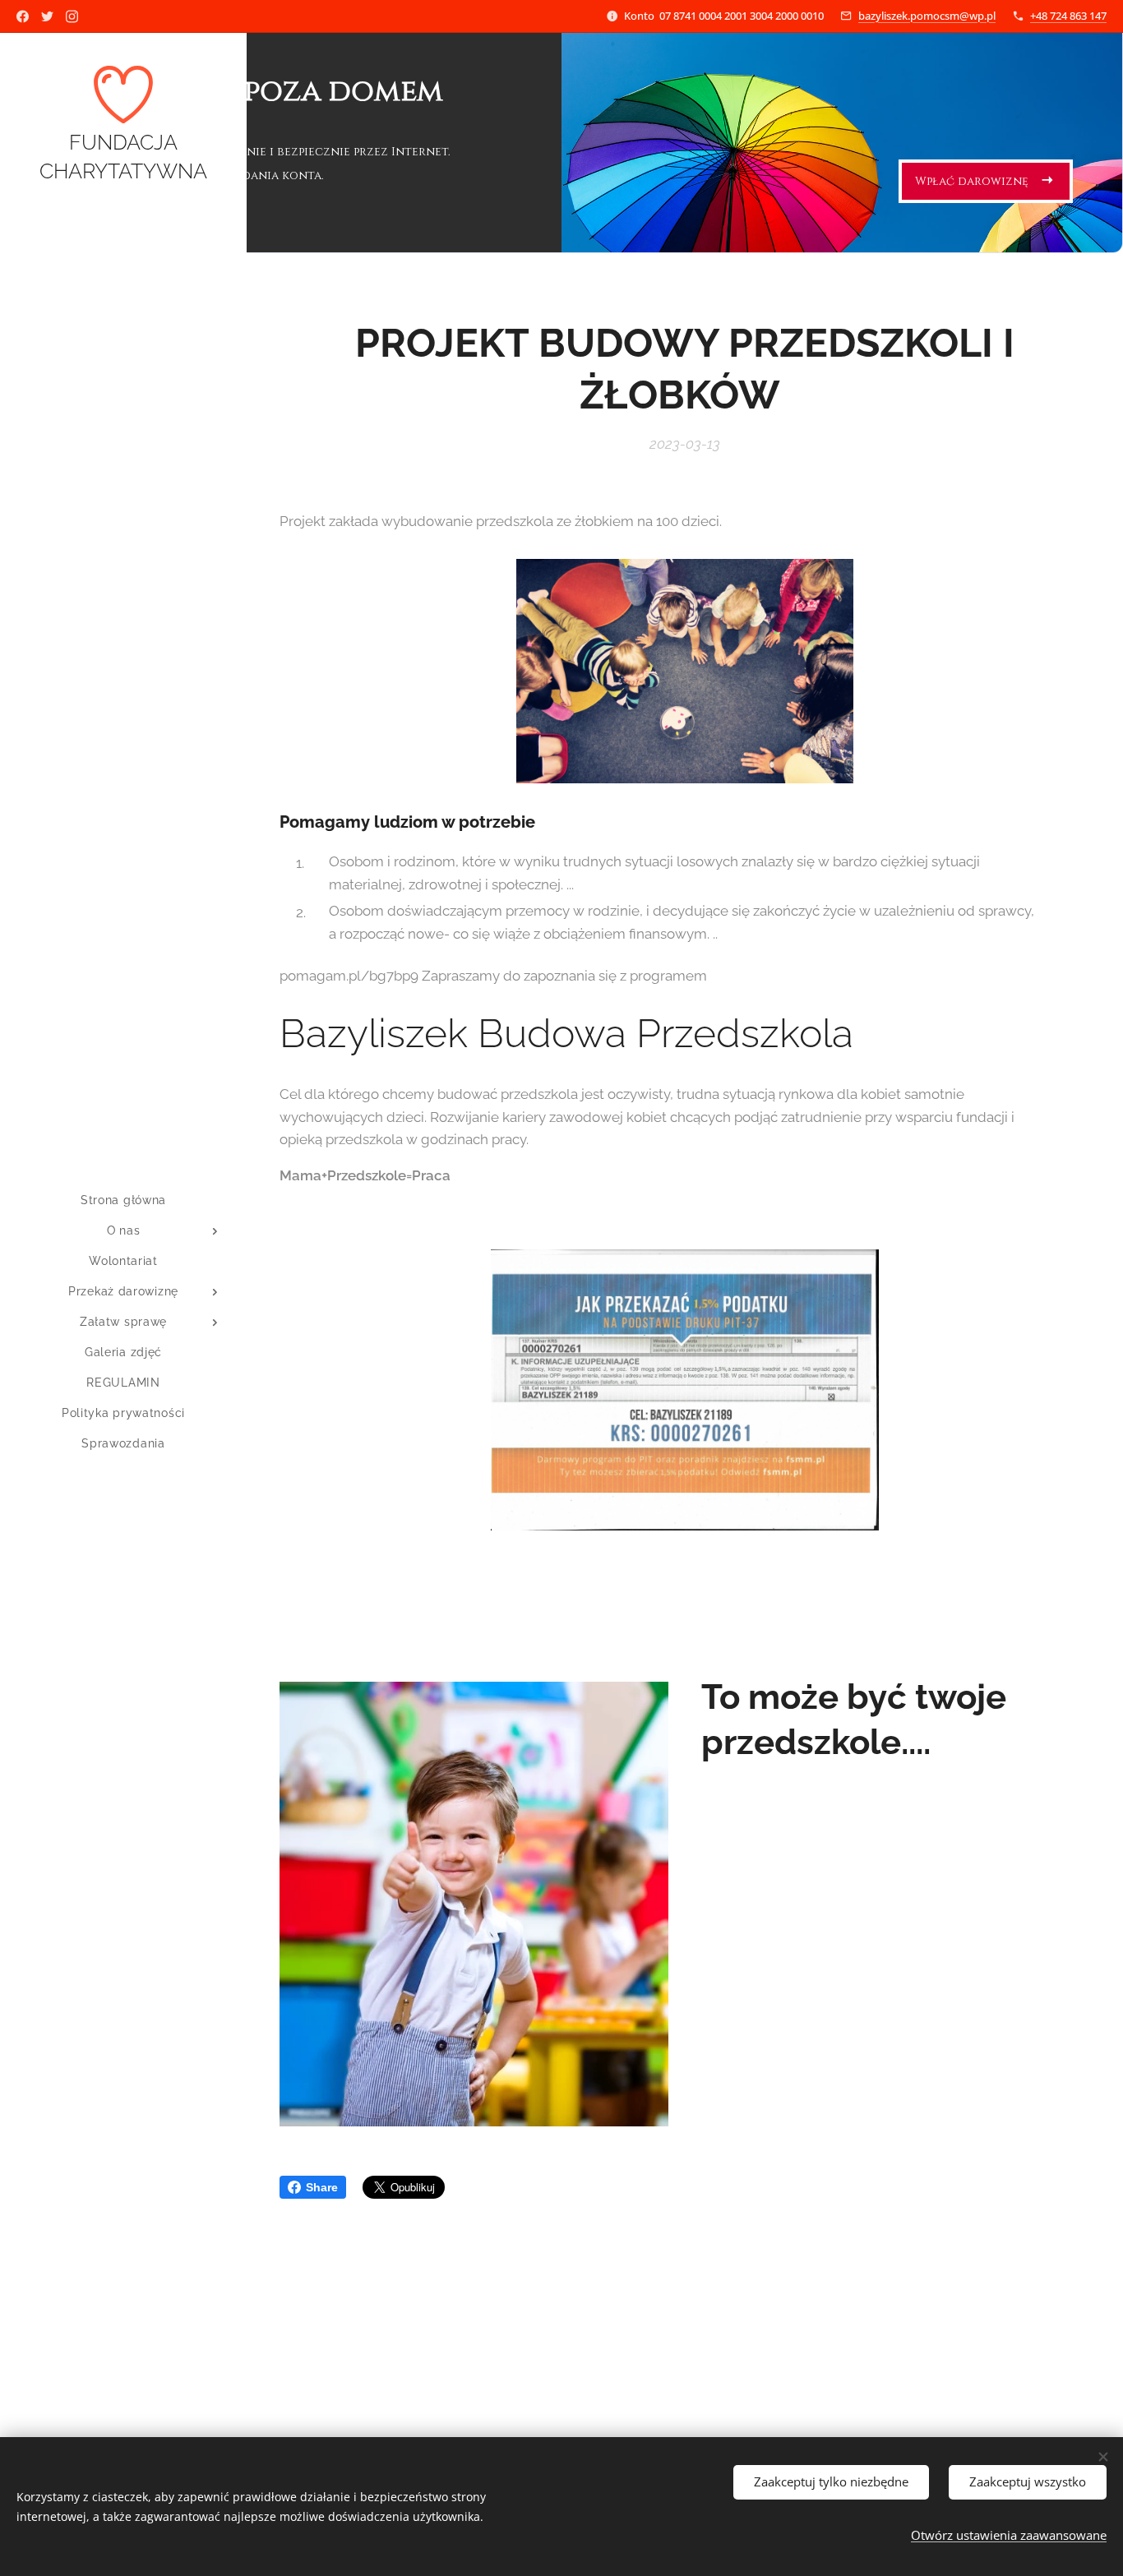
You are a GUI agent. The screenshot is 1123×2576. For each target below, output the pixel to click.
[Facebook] (23, 16)
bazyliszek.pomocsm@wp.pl (927, 16)
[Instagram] (72, 16)
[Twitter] (47, 16)
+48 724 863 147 (1068, 16)
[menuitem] (123, 1200)
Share (322, 2187)
